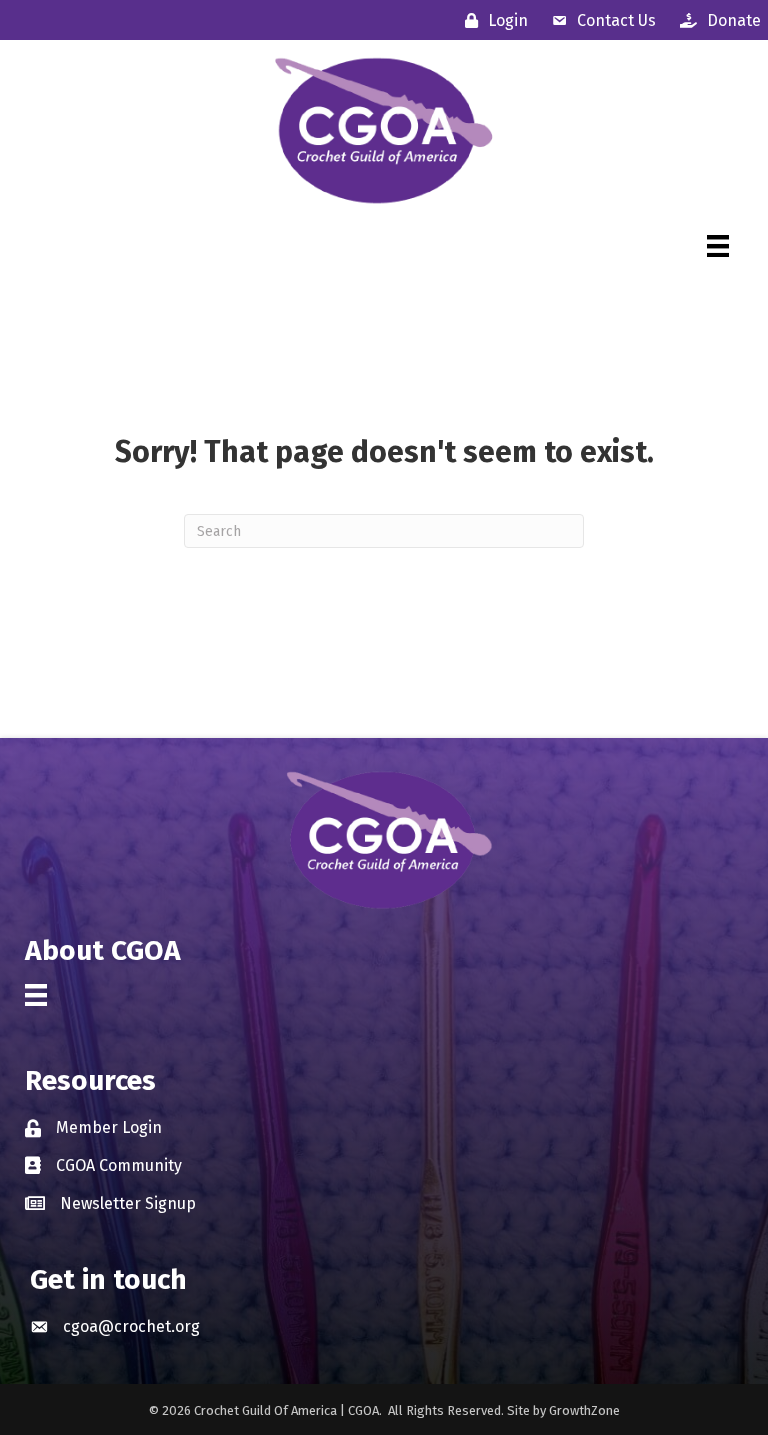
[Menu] (718, 246)
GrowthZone (584, 1410)
